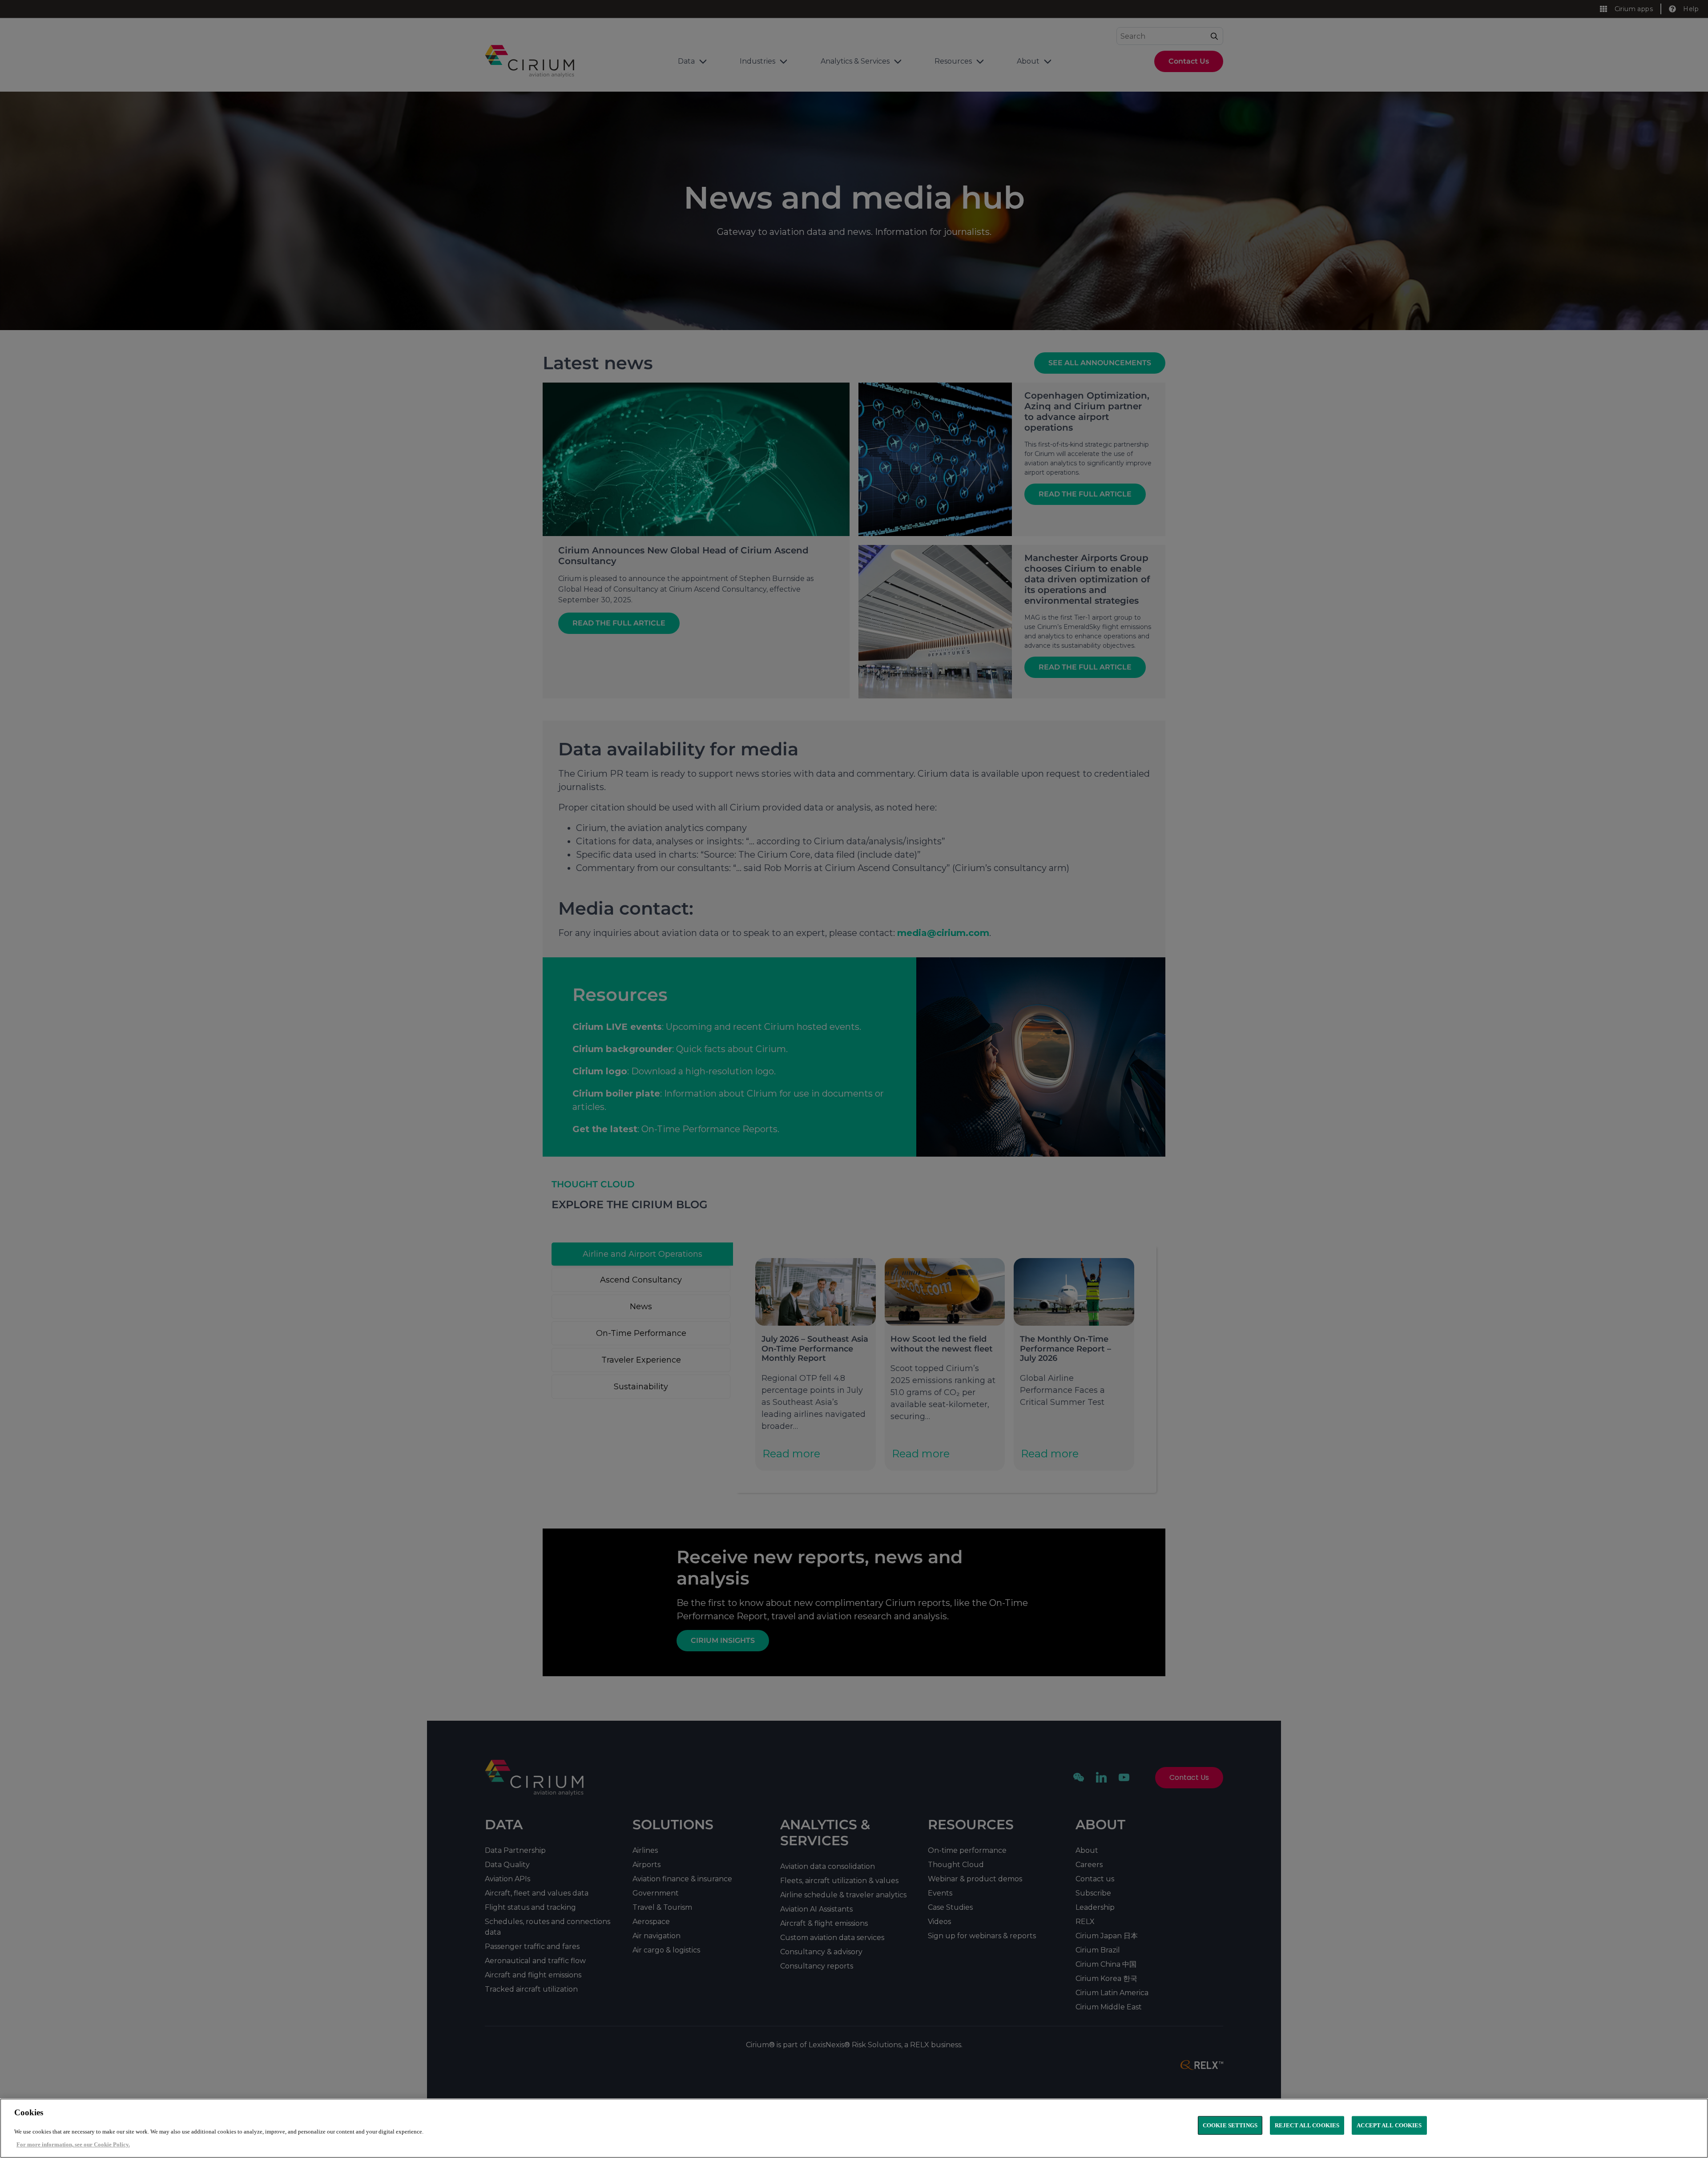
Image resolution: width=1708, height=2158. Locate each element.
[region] (854, 2128)
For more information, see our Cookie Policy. (73, 2144)
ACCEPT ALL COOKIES (1389, 2125)
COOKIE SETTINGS (1230, 2125)
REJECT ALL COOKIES (1307, 2125)
